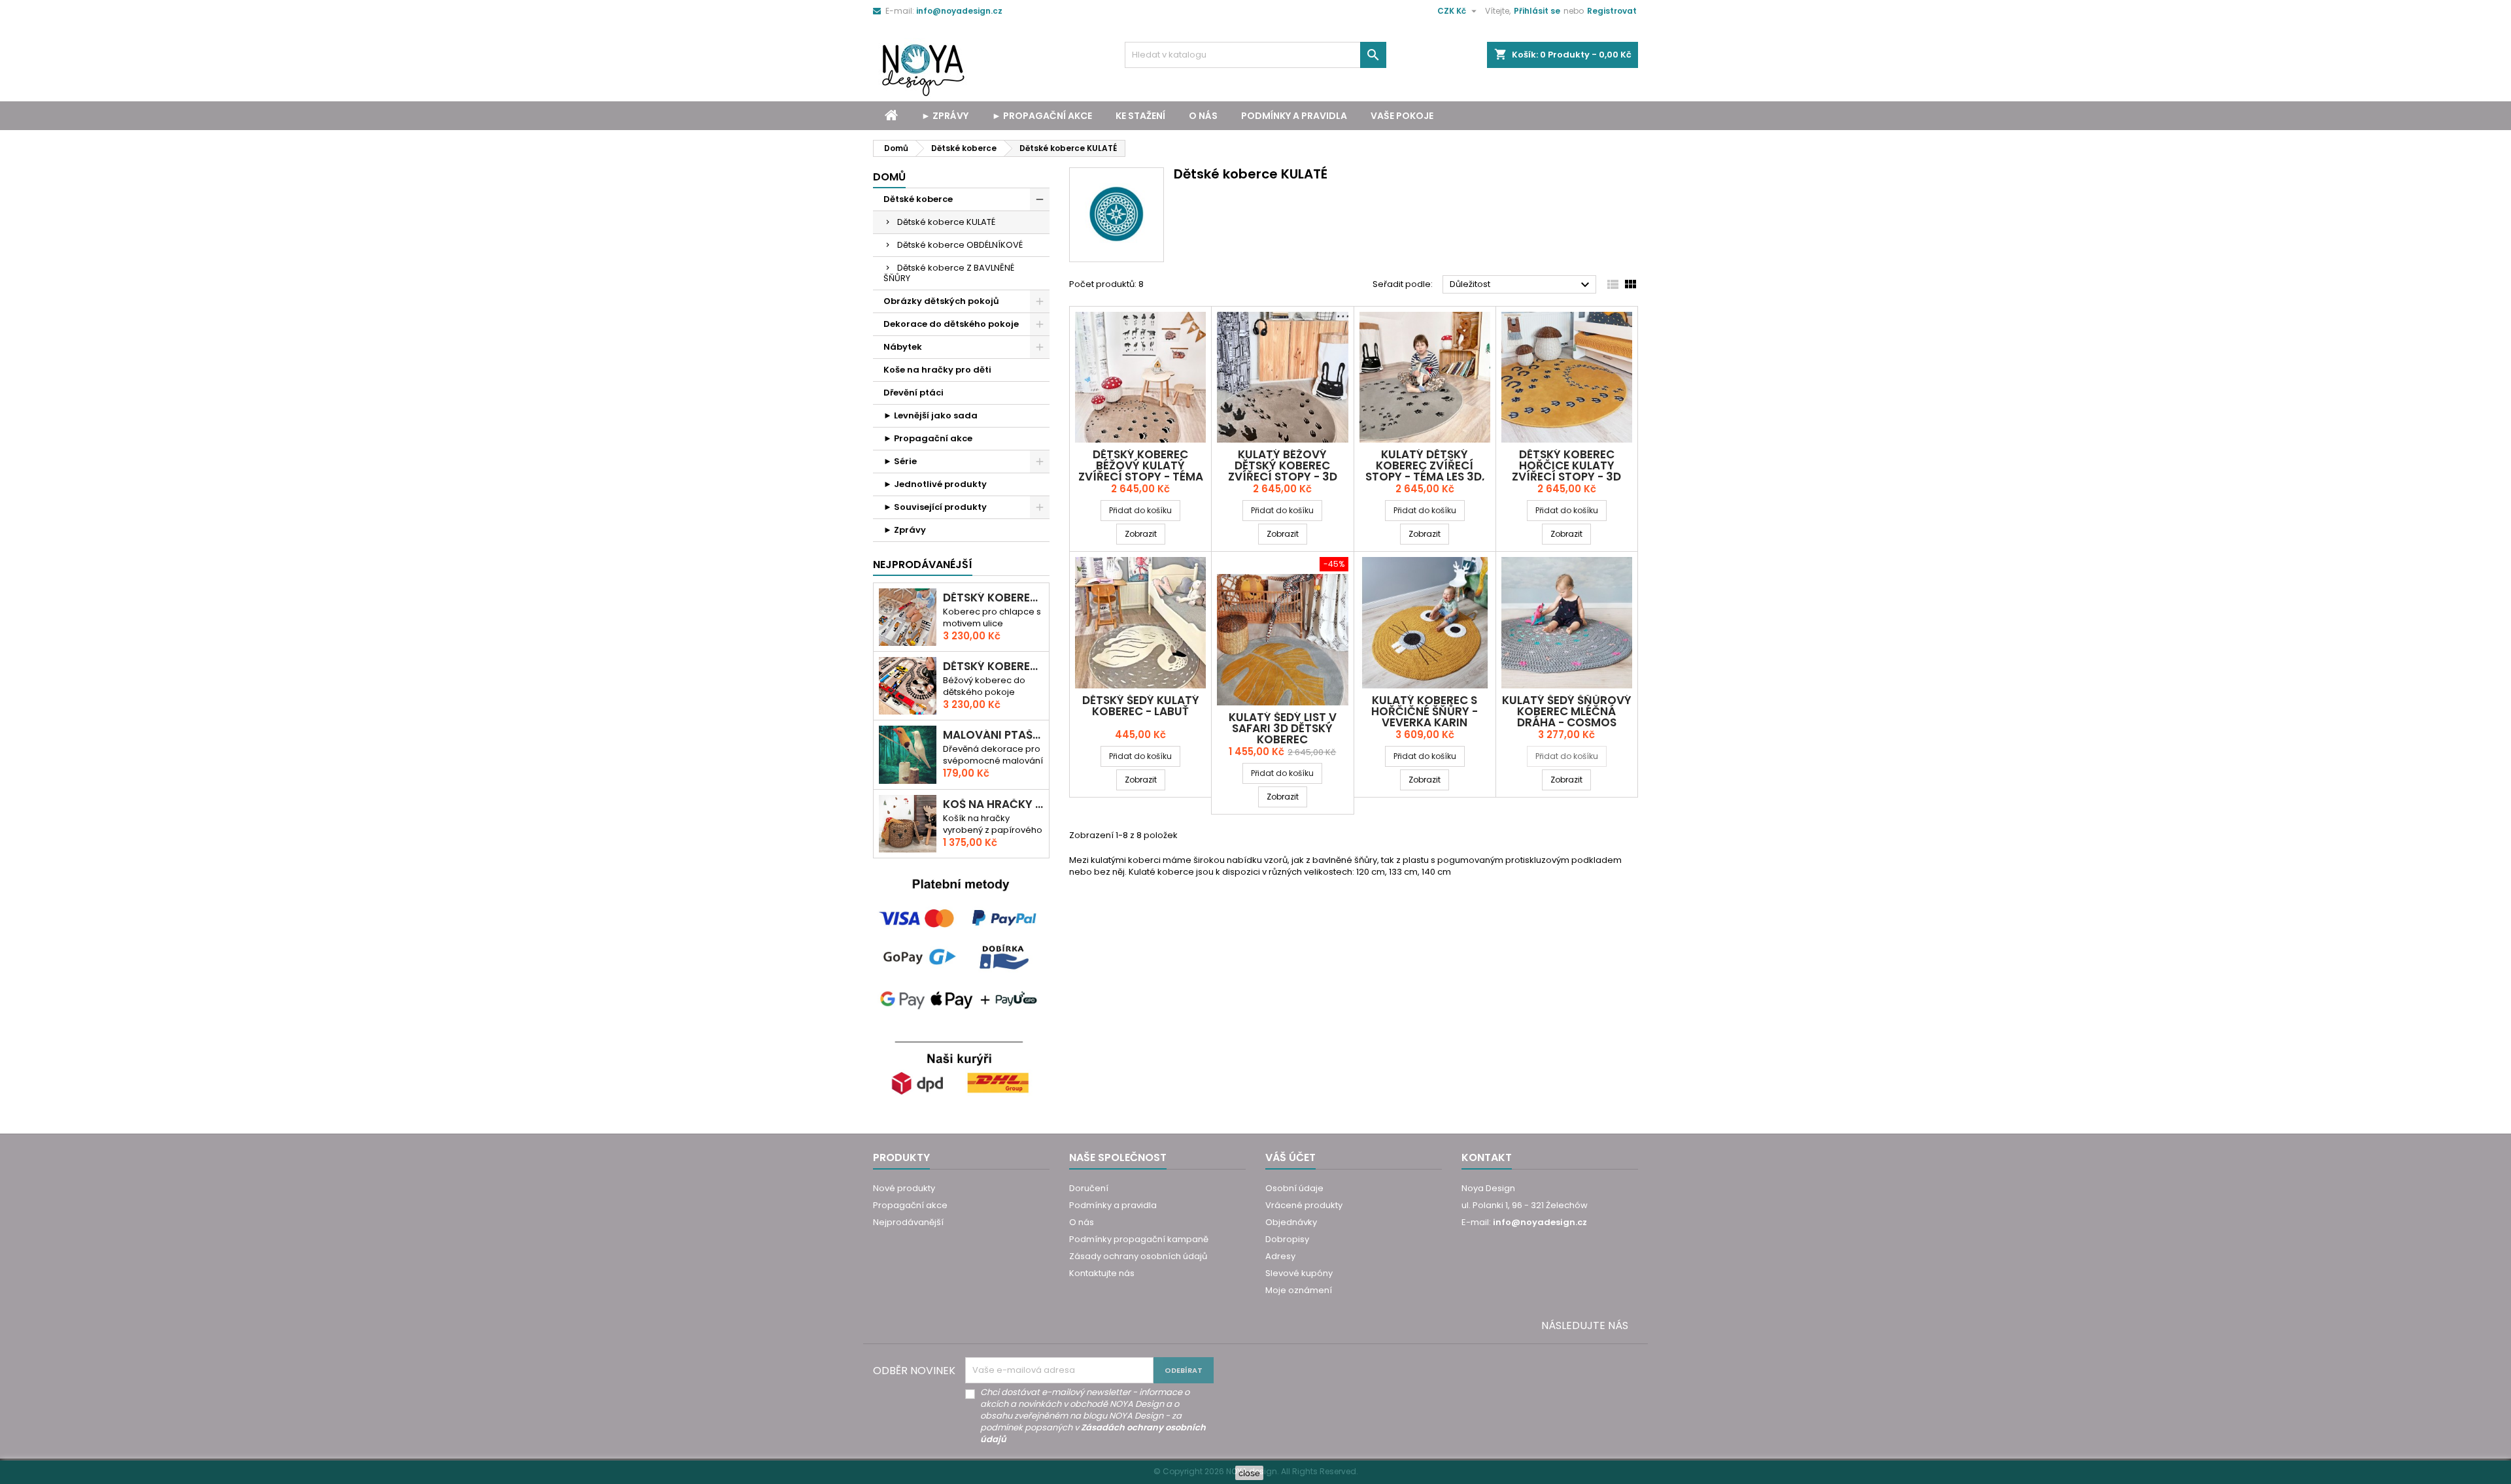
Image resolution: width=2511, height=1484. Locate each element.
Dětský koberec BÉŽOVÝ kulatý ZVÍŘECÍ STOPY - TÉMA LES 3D (1141, 471)
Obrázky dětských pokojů (941, 301)
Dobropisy (1287, 1239)
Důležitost (1521, 285)
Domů (889, 177)
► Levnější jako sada (931, 415)
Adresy (1280, 1256)
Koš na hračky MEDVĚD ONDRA (993, 804)
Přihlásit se (1537, 11)
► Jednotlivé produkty (935, 484)
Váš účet (1290, 1157)
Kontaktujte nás (1102, 1273)
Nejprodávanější (908, 1222)
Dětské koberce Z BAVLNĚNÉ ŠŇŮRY (949, 273)
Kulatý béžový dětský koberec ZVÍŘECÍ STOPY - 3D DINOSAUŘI (1283, 471)
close (1249, 1473)
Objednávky (1291, 1222)
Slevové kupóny (1299, 1273)
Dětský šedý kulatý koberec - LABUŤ (1141, 706)
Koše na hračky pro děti (937, 370)
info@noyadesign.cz (959, 11)
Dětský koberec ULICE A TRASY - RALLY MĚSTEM (993, 666)
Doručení (1089, 1188)
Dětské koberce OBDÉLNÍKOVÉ (960, 245)
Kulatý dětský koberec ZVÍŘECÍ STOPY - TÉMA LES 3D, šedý (1425, 471)
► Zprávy (945, 116)
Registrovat (1612, 11)
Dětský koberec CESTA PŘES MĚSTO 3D (993, 598)
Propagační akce (910, 1205)
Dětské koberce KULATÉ (946, 222)
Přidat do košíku (1140, 510)
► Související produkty (935, 507)
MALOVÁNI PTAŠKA (993, 735)
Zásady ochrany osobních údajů (1138, 1256)
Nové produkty (904, 1188)
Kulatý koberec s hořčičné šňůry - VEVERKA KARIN (1425, 711)
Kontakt (1487, 1157)
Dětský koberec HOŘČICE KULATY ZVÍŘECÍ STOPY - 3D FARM (1566, 471)
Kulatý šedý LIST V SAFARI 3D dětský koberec (1283, 728)
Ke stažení (1140, 116)
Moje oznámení (1299, 1290)
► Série (900, 461)
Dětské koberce (918, 199)
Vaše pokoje (1402, 116)
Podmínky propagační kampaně (1139, 1239)
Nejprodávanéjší (923, 565)
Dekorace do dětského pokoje (951, 324)
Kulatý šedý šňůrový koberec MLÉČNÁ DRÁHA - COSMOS (1567, 711)
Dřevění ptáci (914, 393)
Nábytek (903, 347)
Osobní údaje (1294, 1188)
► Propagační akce (1042, 116)
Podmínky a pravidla (1294, 116)
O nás (1203, 116)
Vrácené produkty (1304, 1205)
